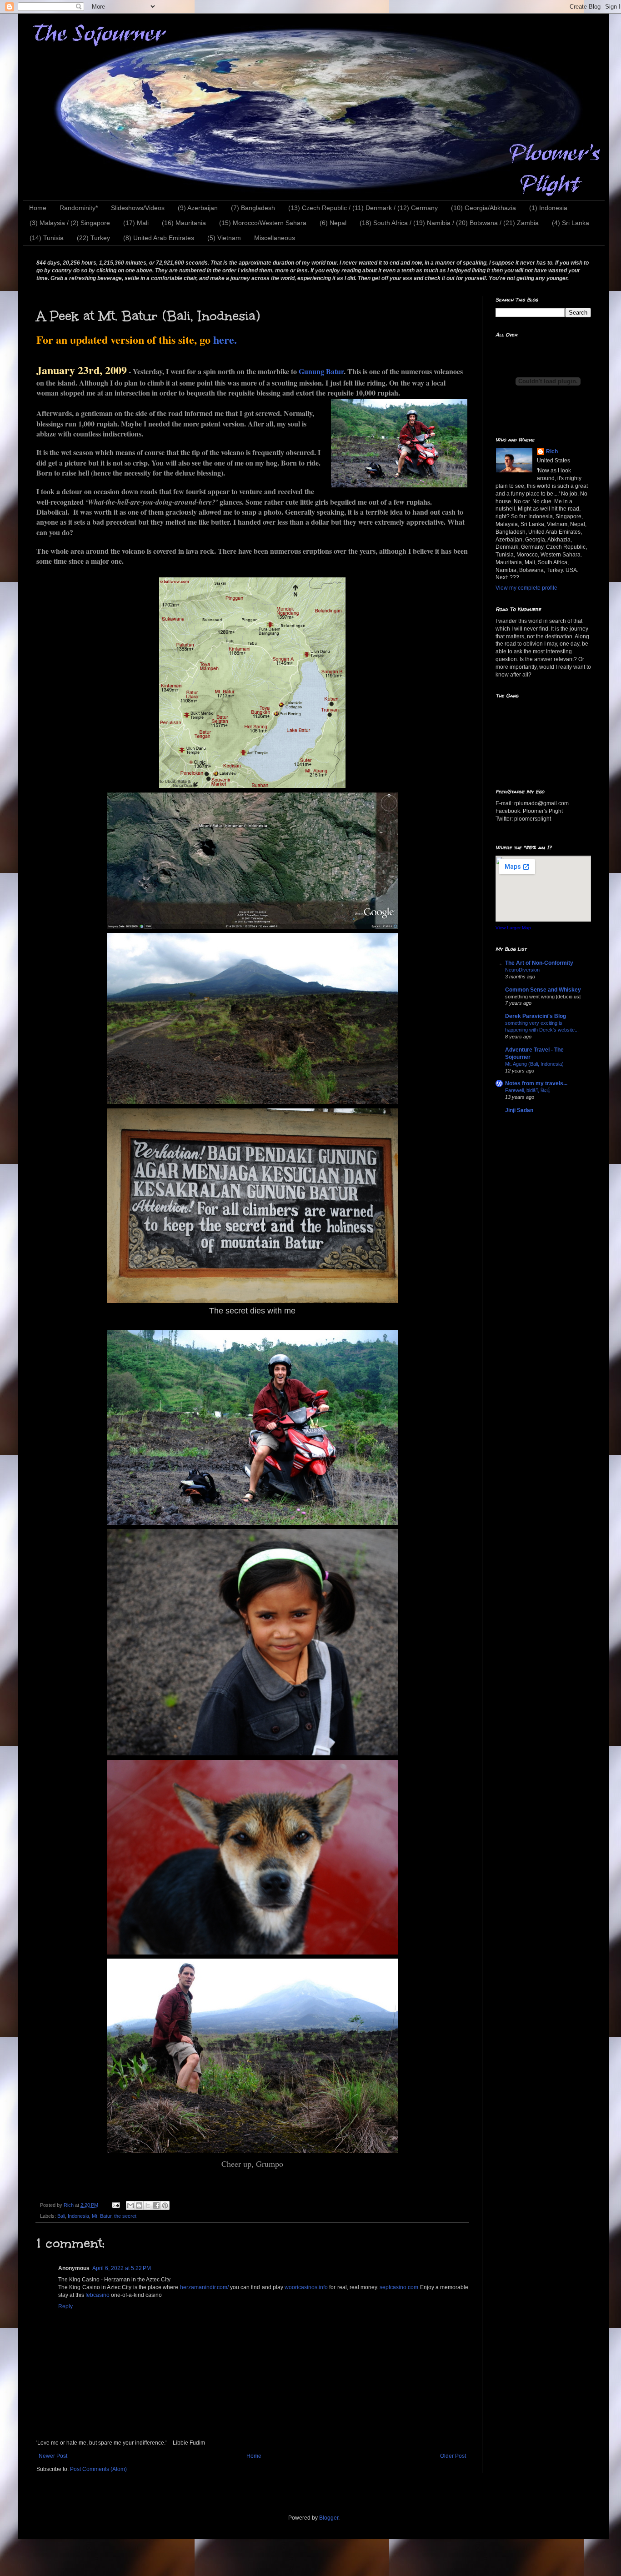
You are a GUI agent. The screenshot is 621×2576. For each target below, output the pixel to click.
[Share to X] (148, 2205)
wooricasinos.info (306, 2287)
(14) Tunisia (47, 238)
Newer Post (53, 2456)
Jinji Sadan (519, 1110)
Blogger (329, 2518)
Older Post (453, 2456)
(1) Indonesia (548, 208)
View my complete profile (526, 588)
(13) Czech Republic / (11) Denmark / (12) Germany (363, 208)
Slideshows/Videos (138, 208)
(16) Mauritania (184, 223)
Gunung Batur (321, 371)
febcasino (98, 2295)
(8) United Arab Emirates (159, 238)
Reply (65, 2306)
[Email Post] (115, 2205)
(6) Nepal (333, 223)
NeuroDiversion (522, 970)
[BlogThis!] (139, 2205)
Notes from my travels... (536, 1083)
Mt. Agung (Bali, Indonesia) (534, 1064)
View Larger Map (513, 928)
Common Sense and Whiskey (543, 990)
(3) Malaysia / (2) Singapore (70, 223)
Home (38, 208)
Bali (61, 2216)
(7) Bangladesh (253, 208)
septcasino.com (399, 2287)
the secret (125, 2216)
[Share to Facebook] (156, 2205)
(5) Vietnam (224, 238)
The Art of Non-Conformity (539, 963)
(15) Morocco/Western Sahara (263, 223)
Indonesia (78, 2216)
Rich (552, 451)
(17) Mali (136, 223)
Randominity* (79, 208)
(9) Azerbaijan (198, 208)
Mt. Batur (102, 2216)
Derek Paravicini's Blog (536, 1016)
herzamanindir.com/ (204, 2287)
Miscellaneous (275, 238)
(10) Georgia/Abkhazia (483, 208)
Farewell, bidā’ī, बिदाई (527, 1090)
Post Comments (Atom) (98, 2469)
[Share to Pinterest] (165, 2205)
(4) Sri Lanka (571, 223)
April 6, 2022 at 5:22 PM (122, 2268)
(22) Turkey (93, 238)
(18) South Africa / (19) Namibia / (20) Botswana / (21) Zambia (449, 223)
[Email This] (130, 2205)
